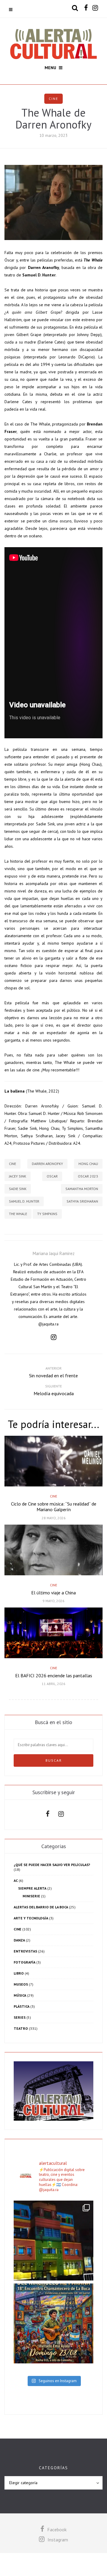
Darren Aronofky (47, 1164)
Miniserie (31, 1896)
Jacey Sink (18, 1176)
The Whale (18, 1214)
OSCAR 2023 (88, 1176)
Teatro (21, 2028)
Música (20, 1995)
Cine (53, 99)
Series (20, 2017)
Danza (19, 1940)
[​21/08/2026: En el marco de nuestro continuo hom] (53, 2241)
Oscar (52, 1176)
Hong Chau (88, 1164)
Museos (21, 1984)
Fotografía (25, 1962)
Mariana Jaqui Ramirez (54, 1253)
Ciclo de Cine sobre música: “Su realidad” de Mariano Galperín (54, 1507)
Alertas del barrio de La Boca (41, 1907)
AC (16, 1880)
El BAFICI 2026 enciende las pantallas (54, 1675)
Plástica (22, 2006)
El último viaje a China (53, 1593)
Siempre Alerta (32, 1888)
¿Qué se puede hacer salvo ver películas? (52, 1865)
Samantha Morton (82, 1189)
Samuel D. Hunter (24, 1201)
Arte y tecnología (31, 1918)
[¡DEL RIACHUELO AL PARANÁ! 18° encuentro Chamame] (53, 2323)
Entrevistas (25, 1951)
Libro (19, 1973)
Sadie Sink (18, 1189)
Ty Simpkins (47, 1214)
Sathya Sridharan (82, 1201)
